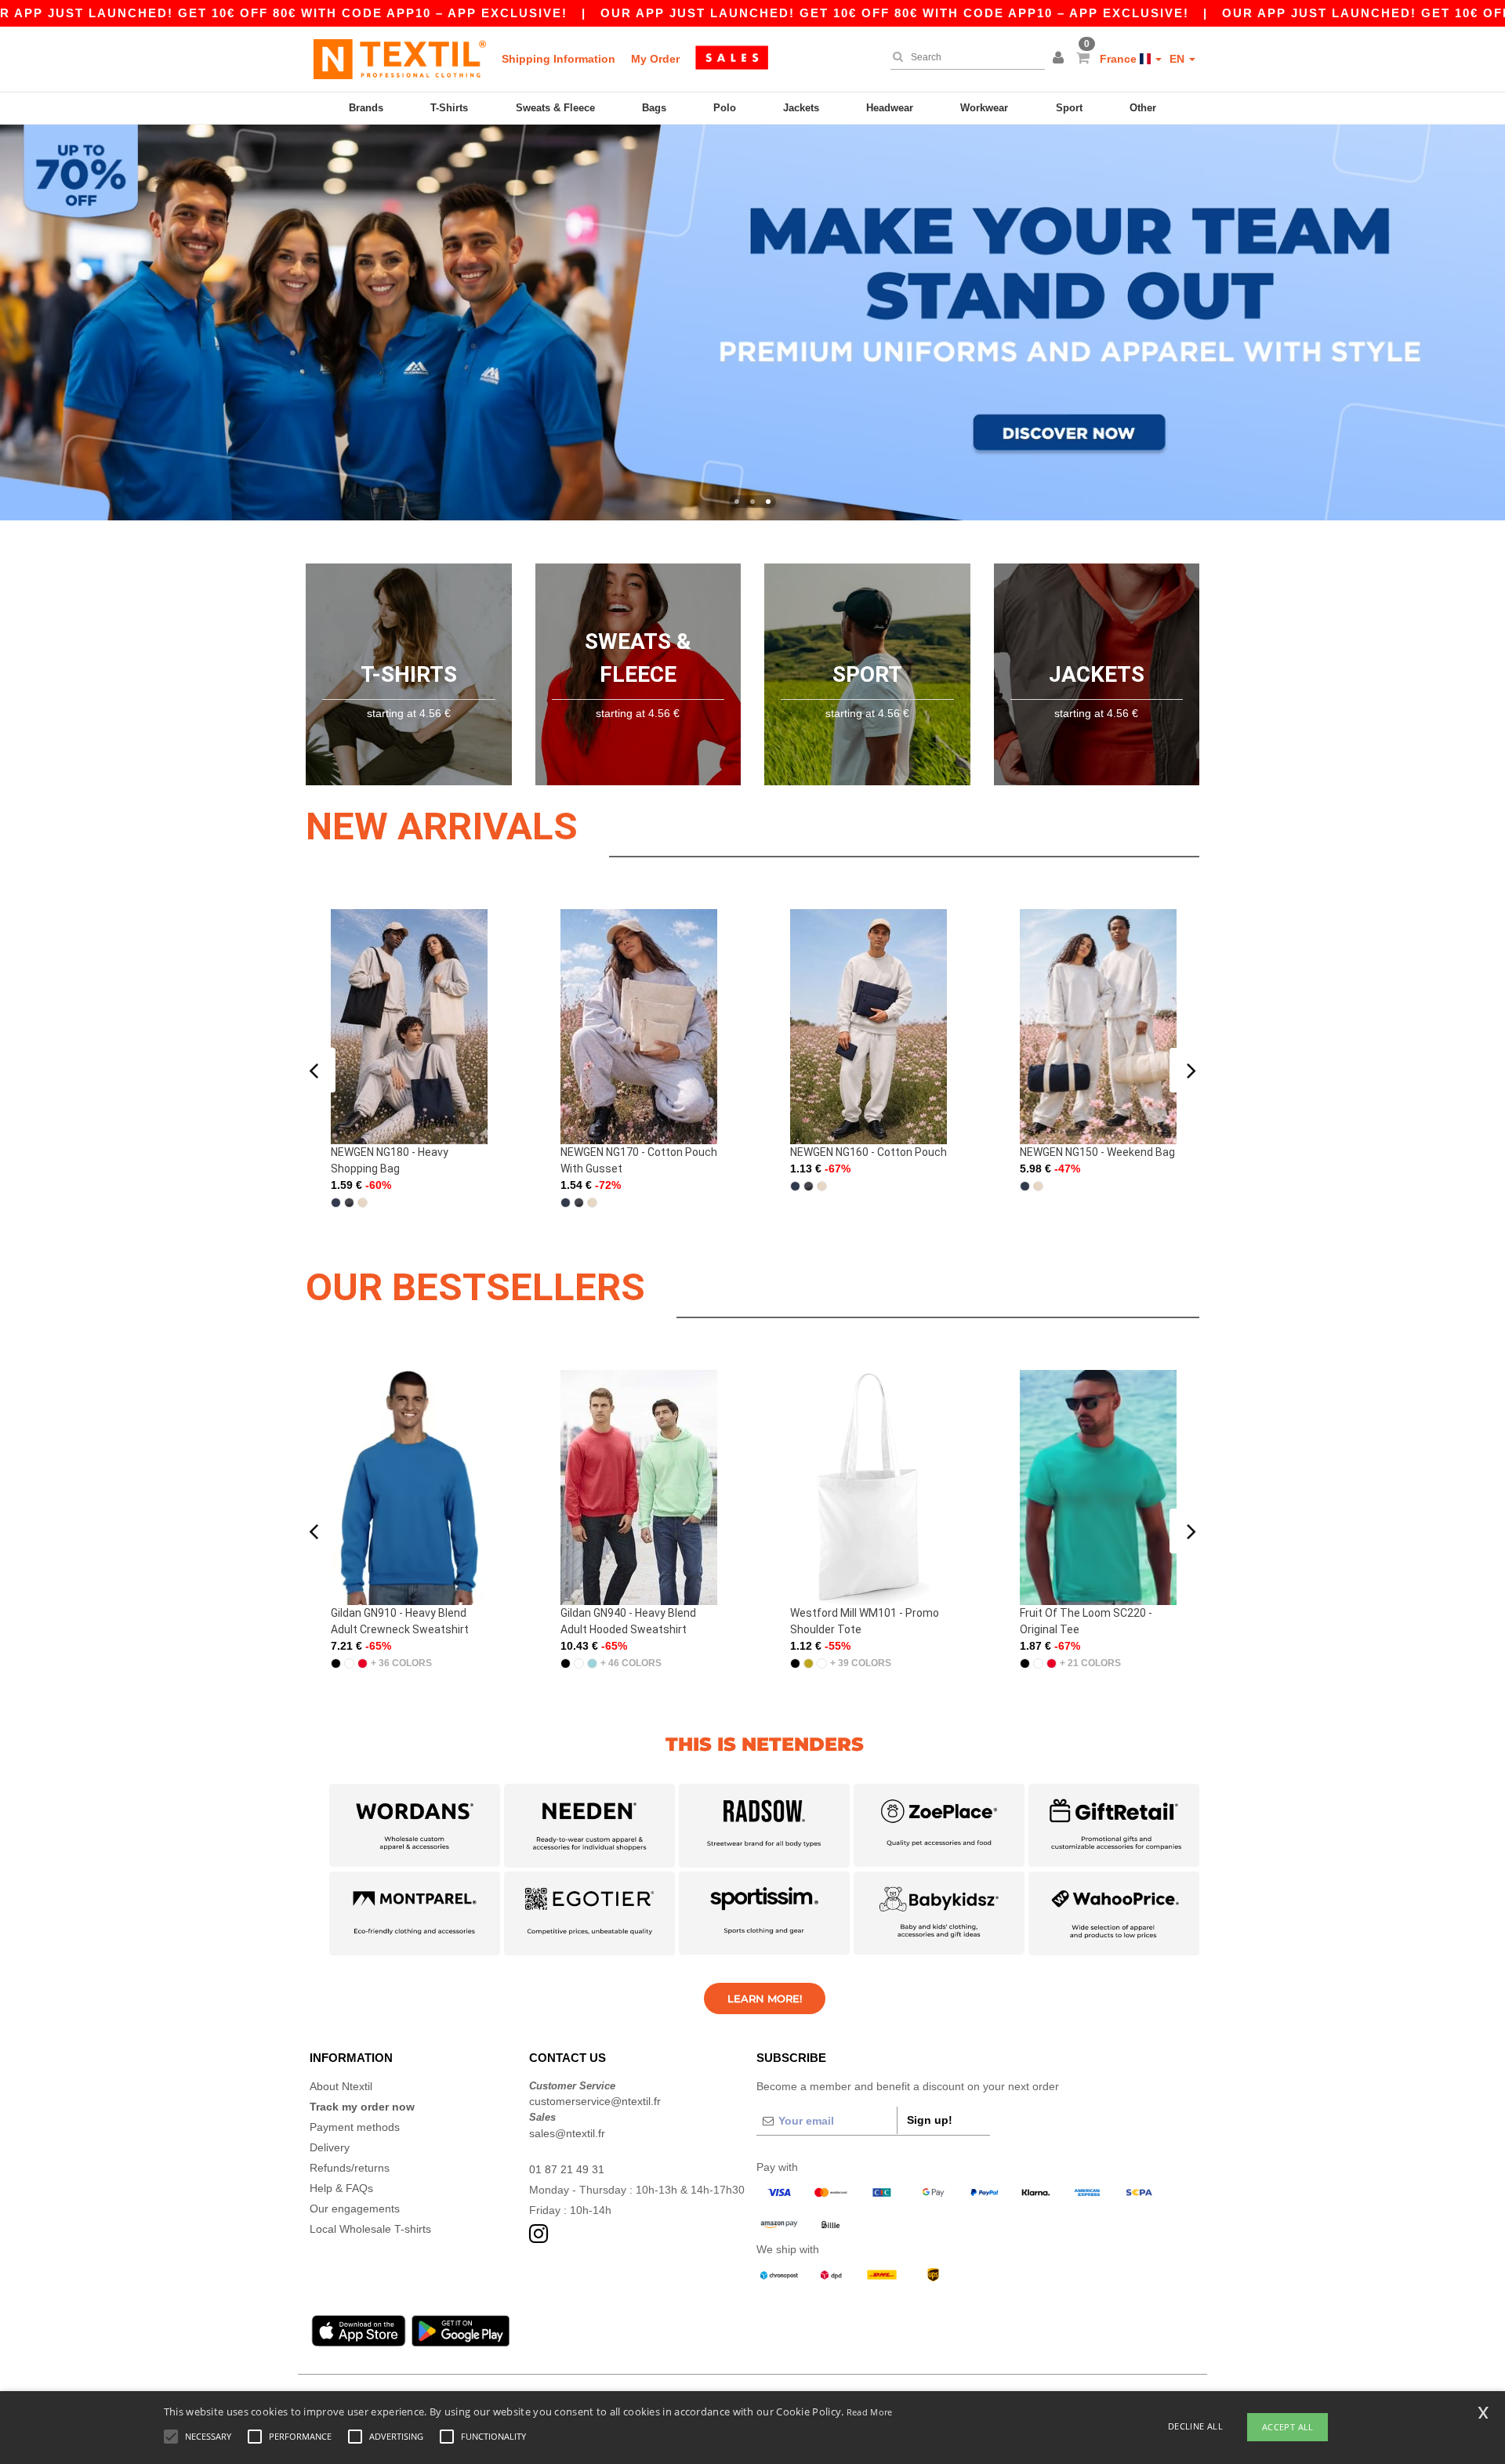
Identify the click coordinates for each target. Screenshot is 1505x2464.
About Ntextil (341, 2086)
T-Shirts (449, 108)
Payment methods (355, 2127)
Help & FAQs (341, 2188)
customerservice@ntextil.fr (595, 2101)
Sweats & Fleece (555, 108)
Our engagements (355, 2209)
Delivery (330, 2147)
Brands (366, 108)
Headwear (890, 108)
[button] (1061, 59)
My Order (655, 59)
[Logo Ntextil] (400, 59)
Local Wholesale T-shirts (370, 2229)
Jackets (801, 108)
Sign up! (930, 2120)
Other (1143, 108)
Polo (725, 108)
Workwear (984, 108)
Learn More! (765, 1998)
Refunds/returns (350, 2168)
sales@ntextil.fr (567, 2133)
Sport (1069, 108)
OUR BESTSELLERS (475, 1287)
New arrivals (442, 826)
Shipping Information (558, 59)
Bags (654, 108)
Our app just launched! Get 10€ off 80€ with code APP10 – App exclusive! (895, 13)
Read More (870, 2412)
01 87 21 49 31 (567, 2169)
